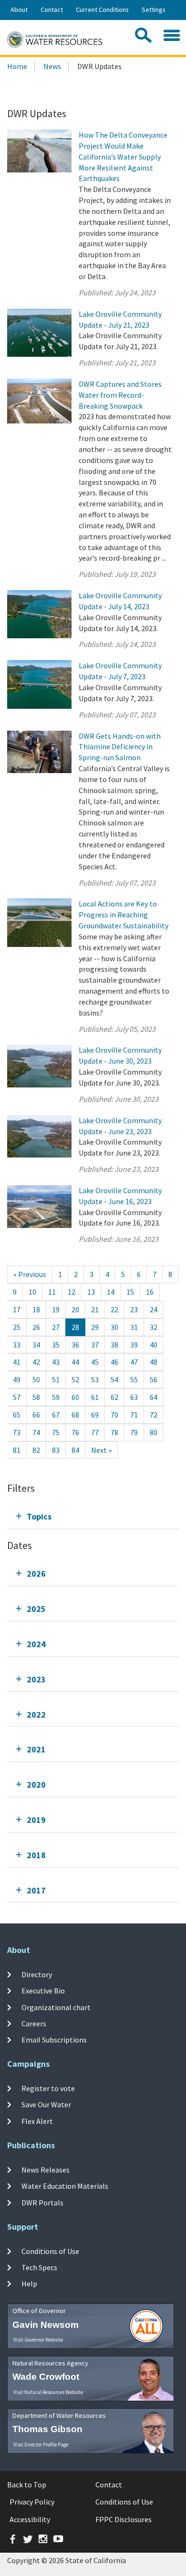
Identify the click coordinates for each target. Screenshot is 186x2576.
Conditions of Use (50, 2251)
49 (17, 1379)
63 (134, 1397)
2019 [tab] (36, 1820)
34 (36, 1345)
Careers (34, 2023)
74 (36, 1432)
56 (154, 1379)
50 (36, 1379)
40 (154, 1345)
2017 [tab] (36, 1890)
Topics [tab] (39, 1516)
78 (114, 1432)
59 (56, 1397)
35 (56, 1345)
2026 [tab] (36, 1574)
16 (150, 1292)
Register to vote (48, 2088)
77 (95, 1432)
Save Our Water (46, 2104)
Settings (154, 10)
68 (75, 1415)
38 (114, 1345)
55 (134, 1379)
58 (36, 1397)
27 (56, 1327)
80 (154, 1432)
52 (75, 1379)
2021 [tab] (36, 1749)
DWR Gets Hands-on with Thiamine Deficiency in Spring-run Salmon (120, 747)
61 (95, 1397)
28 (75, 1327)
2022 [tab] (36, 1715)
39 (134, 1345)
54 (114, 1379)
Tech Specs (39, 2267)
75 (56, 1432)
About (19, 10)
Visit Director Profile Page (41, 2445)
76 (75, 1432)
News (52, 66)
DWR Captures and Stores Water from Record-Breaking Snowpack (120, 395)
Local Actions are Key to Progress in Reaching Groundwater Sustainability (124, 915)
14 (111, 1292)
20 (75, 1309)
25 (17, 1327)
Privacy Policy (32, 2502)
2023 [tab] (36, 1679)
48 (154, 1362)
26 (36, 1327)
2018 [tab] (36, 1855)
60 (75, 1397)
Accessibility (30, 2519)
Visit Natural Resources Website (48, 2392)
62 (114, 1397)
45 (95, 1362)
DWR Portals (42, 2202)
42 (36, 1362)
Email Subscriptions (54, 2040)
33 (17, 1345)
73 (17, 1432)
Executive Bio (43, 1991)
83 (56, 1450)
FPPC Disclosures (124, 2519)
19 (56, 1309)
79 (134, 1432)
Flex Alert (37, 2121)
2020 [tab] (36, 1785)
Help (29, 2284)
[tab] (93, 1516)
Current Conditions (102, 10)
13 (91, 1292)
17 (17, 1309)
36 (75, 1345)
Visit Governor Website (38, 2340)
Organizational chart (56, 2007)
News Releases (46, 2170)
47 (134, 1362)
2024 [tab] (36, 1644)
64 (154, 1397)
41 (17, 1362)
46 (114, 1362)
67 (56, 1415)
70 (114, 1415)
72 (154, 1415)
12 (72, 1292)
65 (17, 1415)
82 (36, 1450)
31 (134, 1327)
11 (52, 1292)
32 (154, 1327)
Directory (37, 1974)
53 (95, 1379)
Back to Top (27, 2485)
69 (95, 1415)
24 (154, 1309)
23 (134, 1309)
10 (32, 1292)
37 (95, 1345)
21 (95, 1309)
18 (36, 1309)
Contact (52, 10)
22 (114, 1309)
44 (75, 1362)
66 (36, 1415)
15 (130, 1292)
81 (17, 1450)
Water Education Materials (65, 2186)
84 (75, 1450)
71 (134, 1415)
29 (95, 1327)
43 (56, 1362)
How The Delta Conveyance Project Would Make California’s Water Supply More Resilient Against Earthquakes (123, 156)
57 (17, 1397)
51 (56, 1379)
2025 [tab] (36, 1609)
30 (114, 1327)
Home (17, 66)
